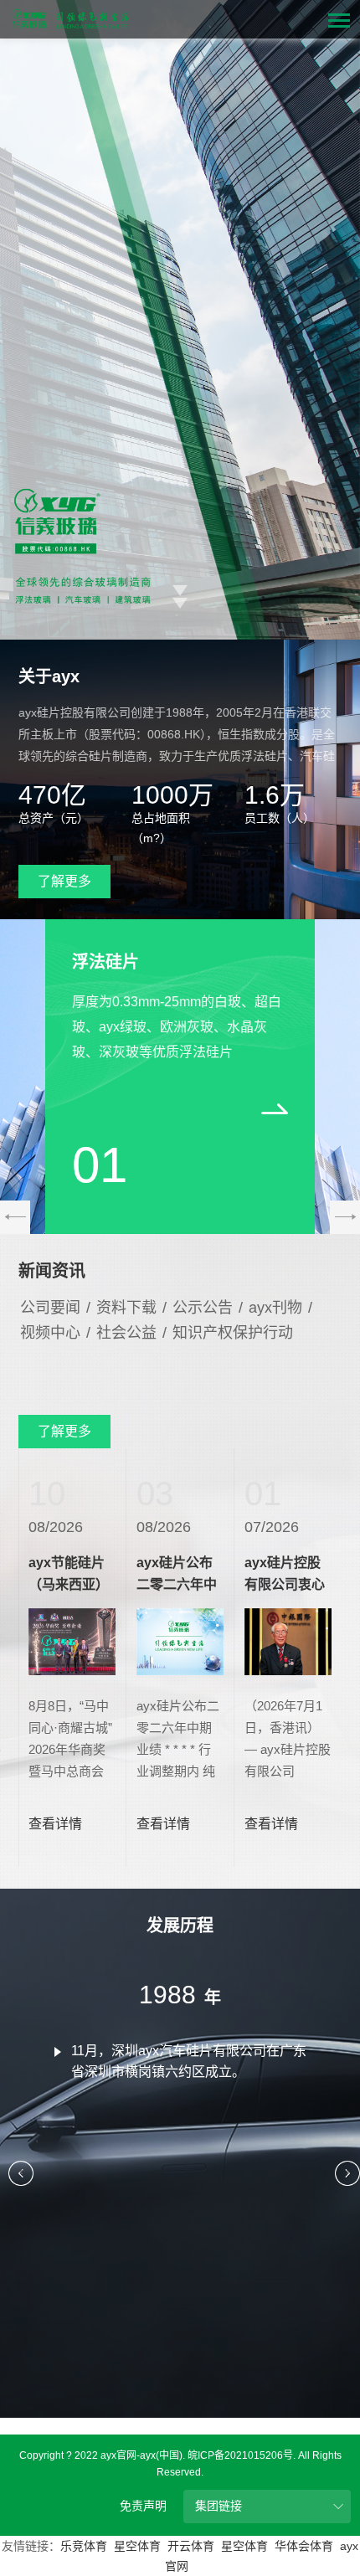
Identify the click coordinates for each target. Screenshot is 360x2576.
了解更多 (64, 881)
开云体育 (191, 2546)
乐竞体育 (84, 2546)
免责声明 (143, 2506)
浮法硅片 (105, 962)
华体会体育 (304, 2546)
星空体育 (137, 2546)
